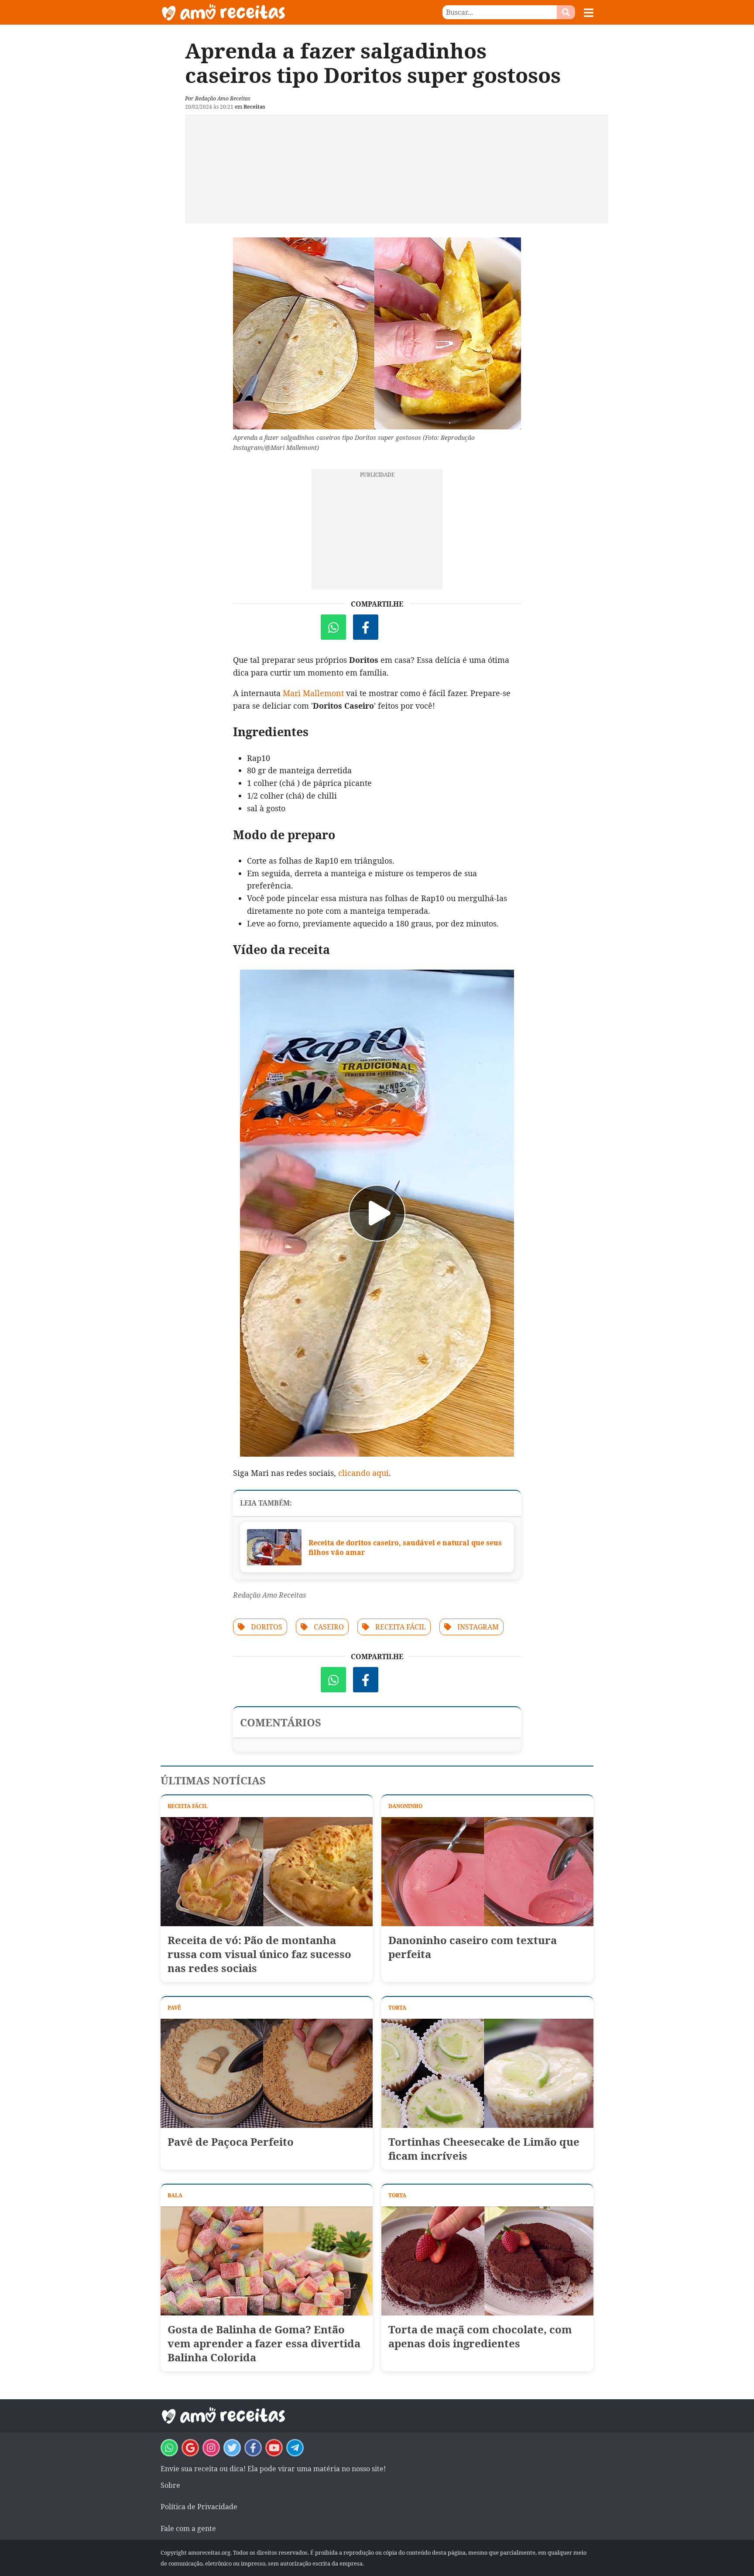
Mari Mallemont (312, 693)
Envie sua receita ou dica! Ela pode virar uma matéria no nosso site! (273, 2469)
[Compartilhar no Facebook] (366, 627)
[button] (589, 13)
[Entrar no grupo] (169, 2448)
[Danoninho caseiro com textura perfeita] (487, 1872)
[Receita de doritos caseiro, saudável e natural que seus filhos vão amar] (274, 1547)
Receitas (254, 107)
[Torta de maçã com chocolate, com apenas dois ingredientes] (487, 2261)
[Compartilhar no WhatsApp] (333, 627)
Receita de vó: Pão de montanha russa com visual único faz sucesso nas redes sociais (259, 1954)
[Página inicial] (269, 12)
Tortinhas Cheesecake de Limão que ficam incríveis (484, 2149)
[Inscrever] (274, 2448)
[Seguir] (211, 2448)
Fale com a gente (188, 2528)
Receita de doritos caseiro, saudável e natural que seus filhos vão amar (405, 1547)
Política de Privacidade (199, 2507)
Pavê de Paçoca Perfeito (231, 2142)
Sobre (170, 2485)
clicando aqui (363, 1473)
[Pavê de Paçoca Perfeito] (267, 2073)
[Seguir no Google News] (190, 2448)
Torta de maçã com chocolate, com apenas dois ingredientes (480, 2336)
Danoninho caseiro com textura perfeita (473, 1947)
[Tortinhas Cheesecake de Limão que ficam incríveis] (487, 2073)
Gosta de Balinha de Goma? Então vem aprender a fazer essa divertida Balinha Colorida (264, 2343)
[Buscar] (566, 12)
